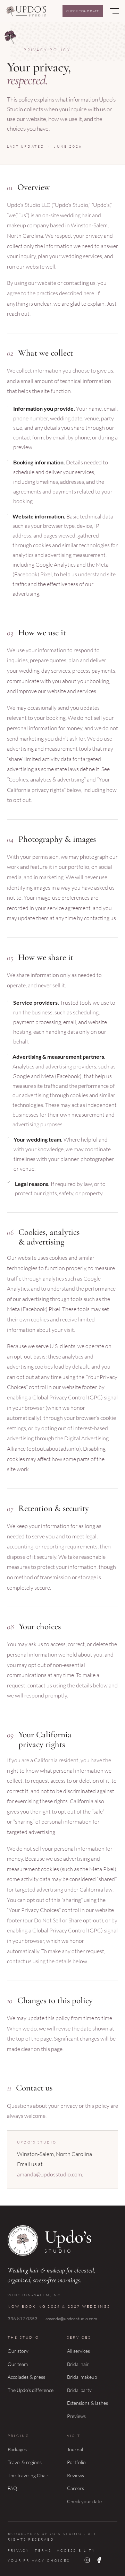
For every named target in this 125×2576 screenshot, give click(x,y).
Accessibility (76, 2551)
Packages (17, 2449)
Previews (76, 2416)
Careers (76, 2488)
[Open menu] (115, 11)
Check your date (84, 2501)
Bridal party (79, 2390)
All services (78, 2351)
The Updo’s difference (31, 2390)
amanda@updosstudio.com (49, 2174)
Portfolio (76, 2462)
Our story (18, 2351)
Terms (43, 2551)
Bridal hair (78, 2364)
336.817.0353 (23, 2319)
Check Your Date (83, 11)
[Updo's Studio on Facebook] (99, 2561)
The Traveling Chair (28, 2475)
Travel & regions (25, 2462)
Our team (18, 2364)
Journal (75, 2449)
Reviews (76, 2475)
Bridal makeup (82, 2377)
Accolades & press (26, 2377)
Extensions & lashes (87, 2403)
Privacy (18, 2551)
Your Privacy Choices (39, 2561)
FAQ (12, 2488)
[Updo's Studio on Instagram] (87, 2561)
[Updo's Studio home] (26, 11)
